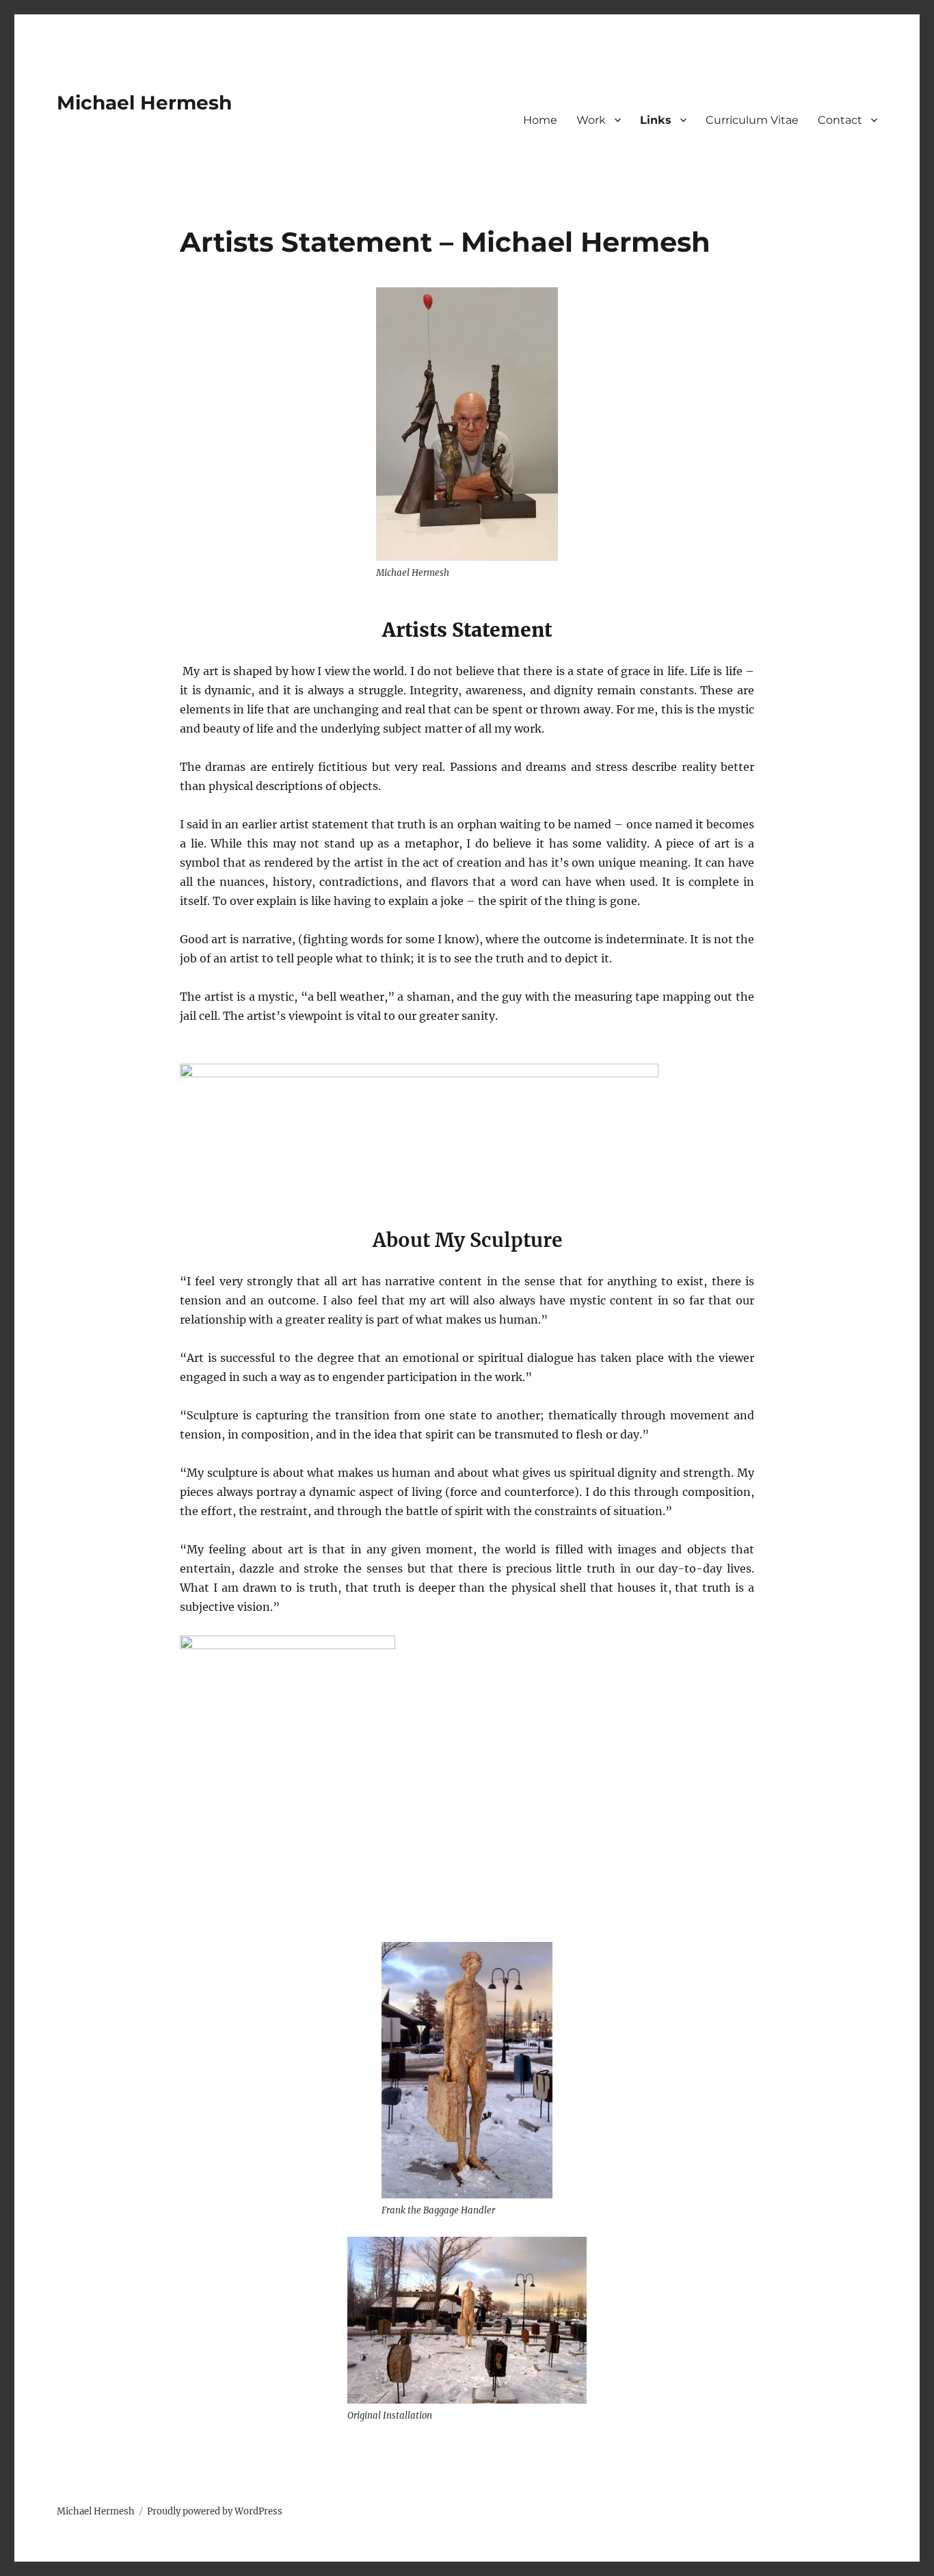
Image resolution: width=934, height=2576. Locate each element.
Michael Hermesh (144, 103)
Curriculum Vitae (752, 120)
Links (656, 120)
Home (540, 120)
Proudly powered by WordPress (215, 2511)
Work (591, 120)
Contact (840, 120)
